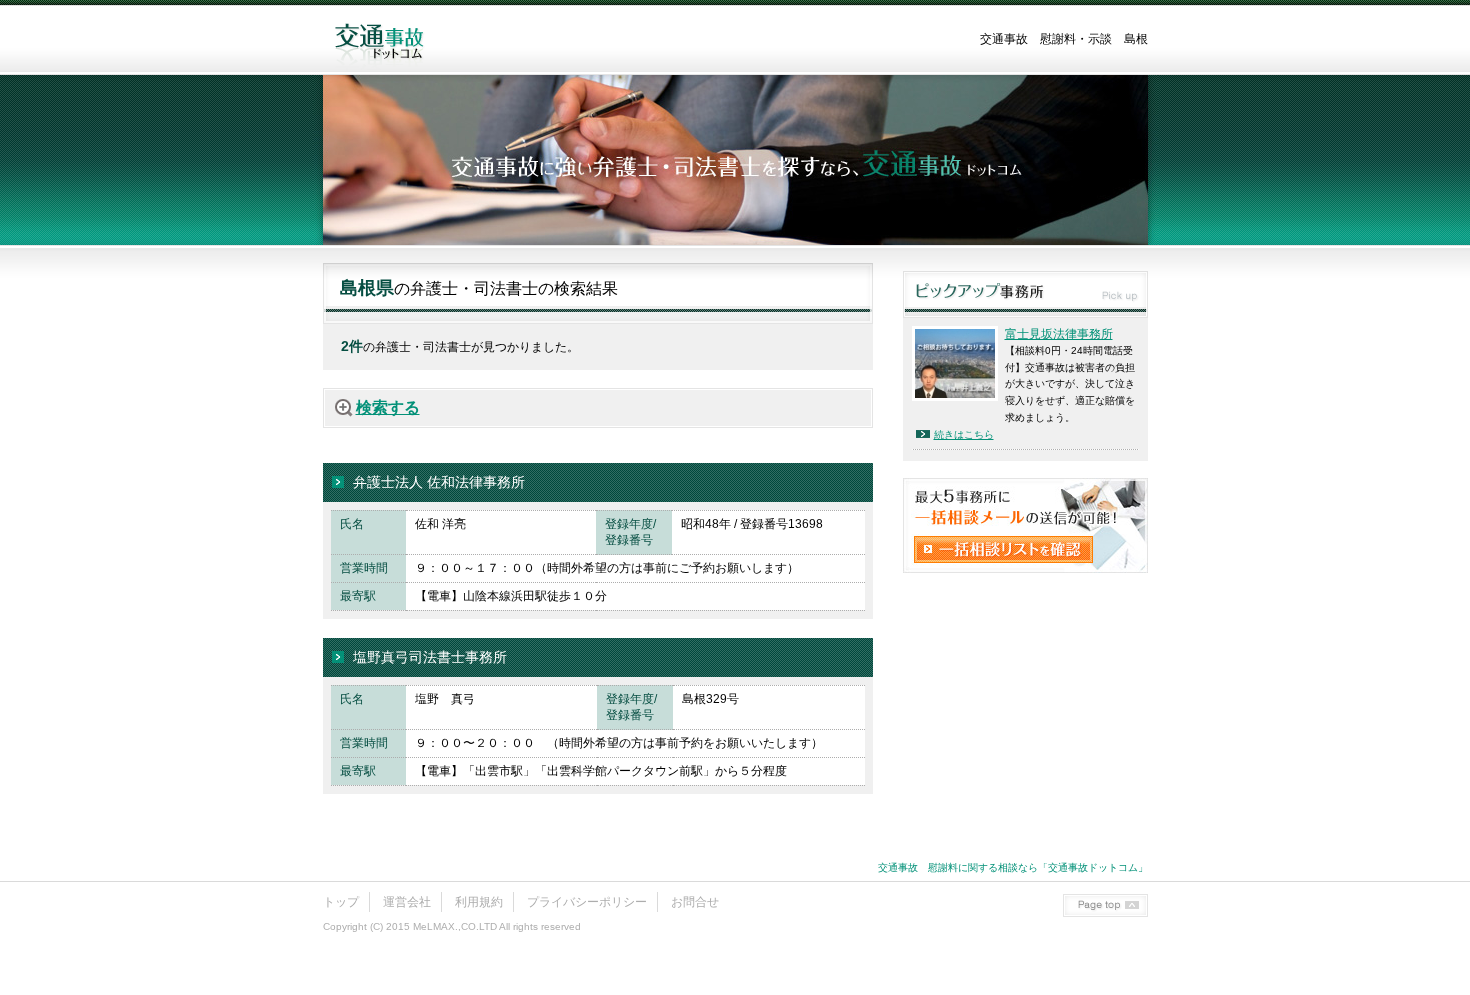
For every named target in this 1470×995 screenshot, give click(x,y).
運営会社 (407, 902)
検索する (388, 407)
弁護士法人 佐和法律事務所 (439, 482)
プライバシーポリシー (587, 902)
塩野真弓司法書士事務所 (430, 657)
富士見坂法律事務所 (1059, 334)
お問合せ (695, 902)
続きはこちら (964, 434)
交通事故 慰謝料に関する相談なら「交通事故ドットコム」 (1013, 867)
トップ (341, 902)
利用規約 (479, 902)
